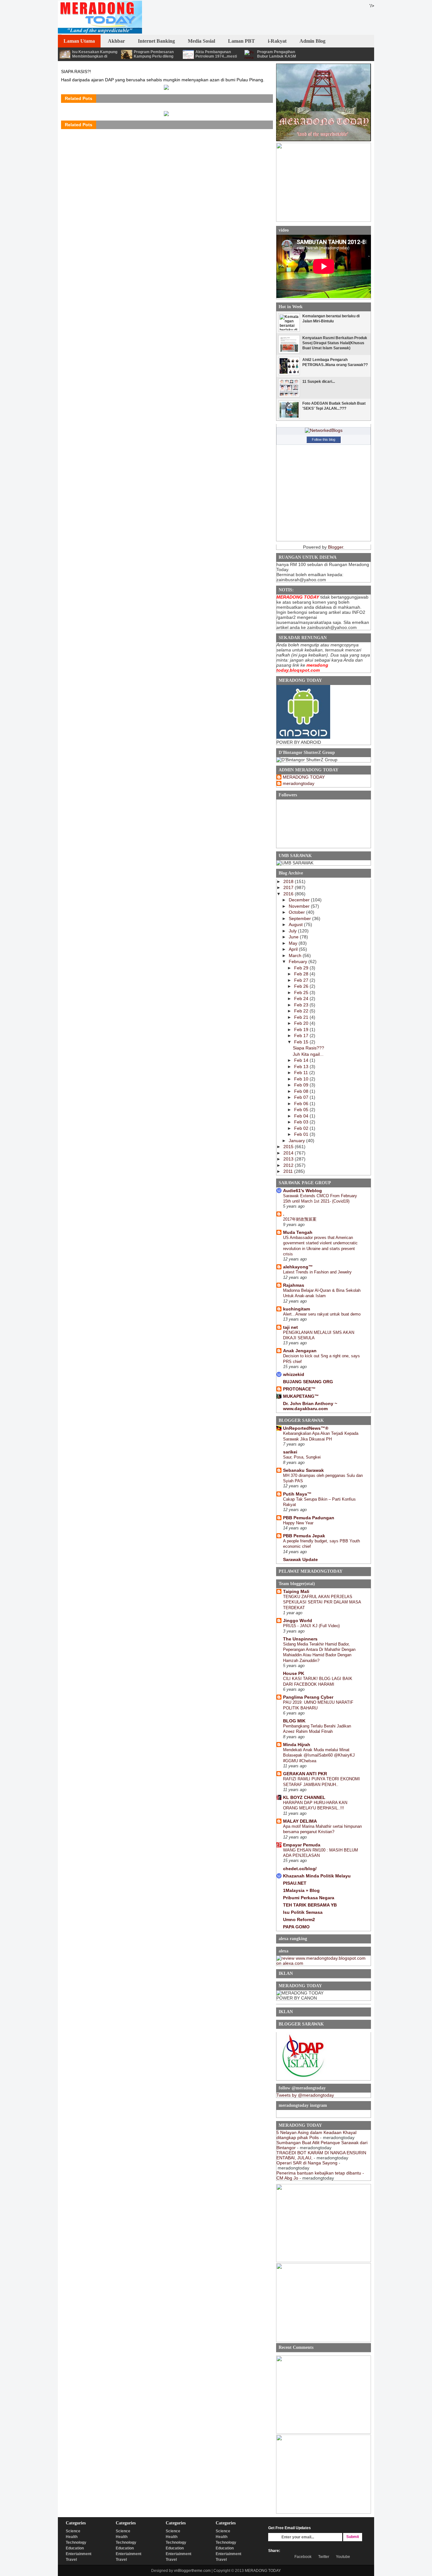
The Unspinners (300, 1639)
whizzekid (294, 1374)
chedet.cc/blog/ (300, 1869)
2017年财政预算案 (300, 1219)
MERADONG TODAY (304, 777)
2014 (289, 1153)
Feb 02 (302, 1128)
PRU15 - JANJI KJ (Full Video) (311, 1626)
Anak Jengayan (300, 1351)
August (296, 924)
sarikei (290, 1452)
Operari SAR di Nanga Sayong (307, 2163)
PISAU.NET (295, 1883)
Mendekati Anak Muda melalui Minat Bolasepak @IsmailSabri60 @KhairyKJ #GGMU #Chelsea (319, 1755)
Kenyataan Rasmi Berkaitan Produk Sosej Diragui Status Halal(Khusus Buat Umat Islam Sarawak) (335, 343)
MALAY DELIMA (300, 1821)
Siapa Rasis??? (309, 1048)
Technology (76, 2542)
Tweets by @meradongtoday (305, 2095)
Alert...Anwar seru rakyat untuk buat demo (322, 1314)
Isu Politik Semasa (303, 1912)
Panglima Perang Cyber (308, 1697)
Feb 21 (302, 1017)
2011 (289, 1171)
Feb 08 (302, 1091)
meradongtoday (299, 783)
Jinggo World (298, 1621)
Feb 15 (302, 1042)
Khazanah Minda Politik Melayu (317, 1876)
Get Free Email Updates (290, 2528)
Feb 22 (302, 1011)
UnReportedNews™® (306, 1428)
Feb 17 (302, 1036)
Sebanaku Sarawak (303, 1470)
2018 (289, 881)
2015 (289, 1147)
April (294, 949)
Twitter (324, 2557)
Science (73, 2531)
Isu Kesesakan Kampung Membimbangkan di (95, 54)
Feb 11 (302, 1073)
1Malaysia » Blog (301, 1890)
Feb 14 (302, 1060)
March (296, 955)
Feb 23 (302, 1005)
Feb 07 (302, 1097)
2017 (289, 887)
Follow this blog (324, 439)
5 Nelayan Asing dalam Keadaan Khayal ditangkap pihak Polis (316, 2135)
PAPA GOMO (296, 1927)
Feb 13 (302, 1067)
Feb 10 (302, 1079)
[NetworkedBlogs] (324, 430)
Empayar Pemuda (302, 1845)
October (297, 912)
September (300, 918)
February (299, 961)
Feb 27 (302, 980)
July (293, 931)
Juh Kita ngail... (308, 1054)
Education (75, 2548)
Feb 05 (302, 1110)
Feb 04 (302, 1116)
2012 (289, 1165)
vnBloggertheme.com (192, 2571)
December (300, 900)
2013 (289, 1159)
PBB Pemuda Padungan (309, 1518)
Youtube (343, 2557)
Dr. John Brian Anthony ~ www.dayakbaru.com (310, 1406)
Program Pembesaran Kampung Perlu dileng (154, 54)
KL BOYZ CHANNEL (304, 1797)
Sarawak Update (300, 1559)
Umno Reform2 (299, 1920)
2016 (289, 894)
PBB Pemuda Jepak (304, 1536)
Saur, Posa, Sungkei (302, 1457)
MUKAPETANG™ (301, 1396)
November (300, 906)
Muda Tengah (298, 1232)
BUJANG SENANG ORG (308, 1382)
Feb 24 (302, 999)
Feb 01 (302, 1134)
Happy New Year (298, 1523)
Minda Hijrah (297, 1745)
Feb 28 (302, 974)
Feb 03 (302, 1122)
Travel (71, 2560)
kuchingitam (296, 1309)
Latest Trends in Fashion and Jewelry (317, 1272)
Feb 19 (302, 1030)
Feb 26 (302, 986)
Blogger (336, 547)
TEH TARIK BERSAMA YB (310, 1905)
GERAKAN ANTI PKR (305, 1774)
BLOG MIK (294, 1721)
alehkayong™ (298, 1267)
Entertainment (79, 2554)
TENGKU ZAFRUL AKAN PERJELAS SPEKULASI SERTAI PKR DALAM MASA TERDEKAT (322, 1602)
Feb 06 (302, 1104)
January (297, 1141)
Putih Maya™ (297, 1494)
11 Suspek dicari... (319, 382)
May (294, 943)
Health (72, 2537)
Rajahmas (294, 1285)
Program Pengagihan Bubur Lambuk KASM (277, 54)
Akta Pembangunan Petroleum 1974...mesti (216, 54)
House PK (294, 1673)
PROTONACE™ (299, 1389)
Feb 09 (302, 1085)
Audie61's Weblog (302, 1191)
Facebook (303, 2557)
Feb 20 (302, 1023)
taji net (290, 1327)
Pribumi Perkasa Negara (309, 1898)
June (294, 937)
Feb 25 (302, 992)
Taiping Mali (296, 1591)
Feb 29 (302, 968)
